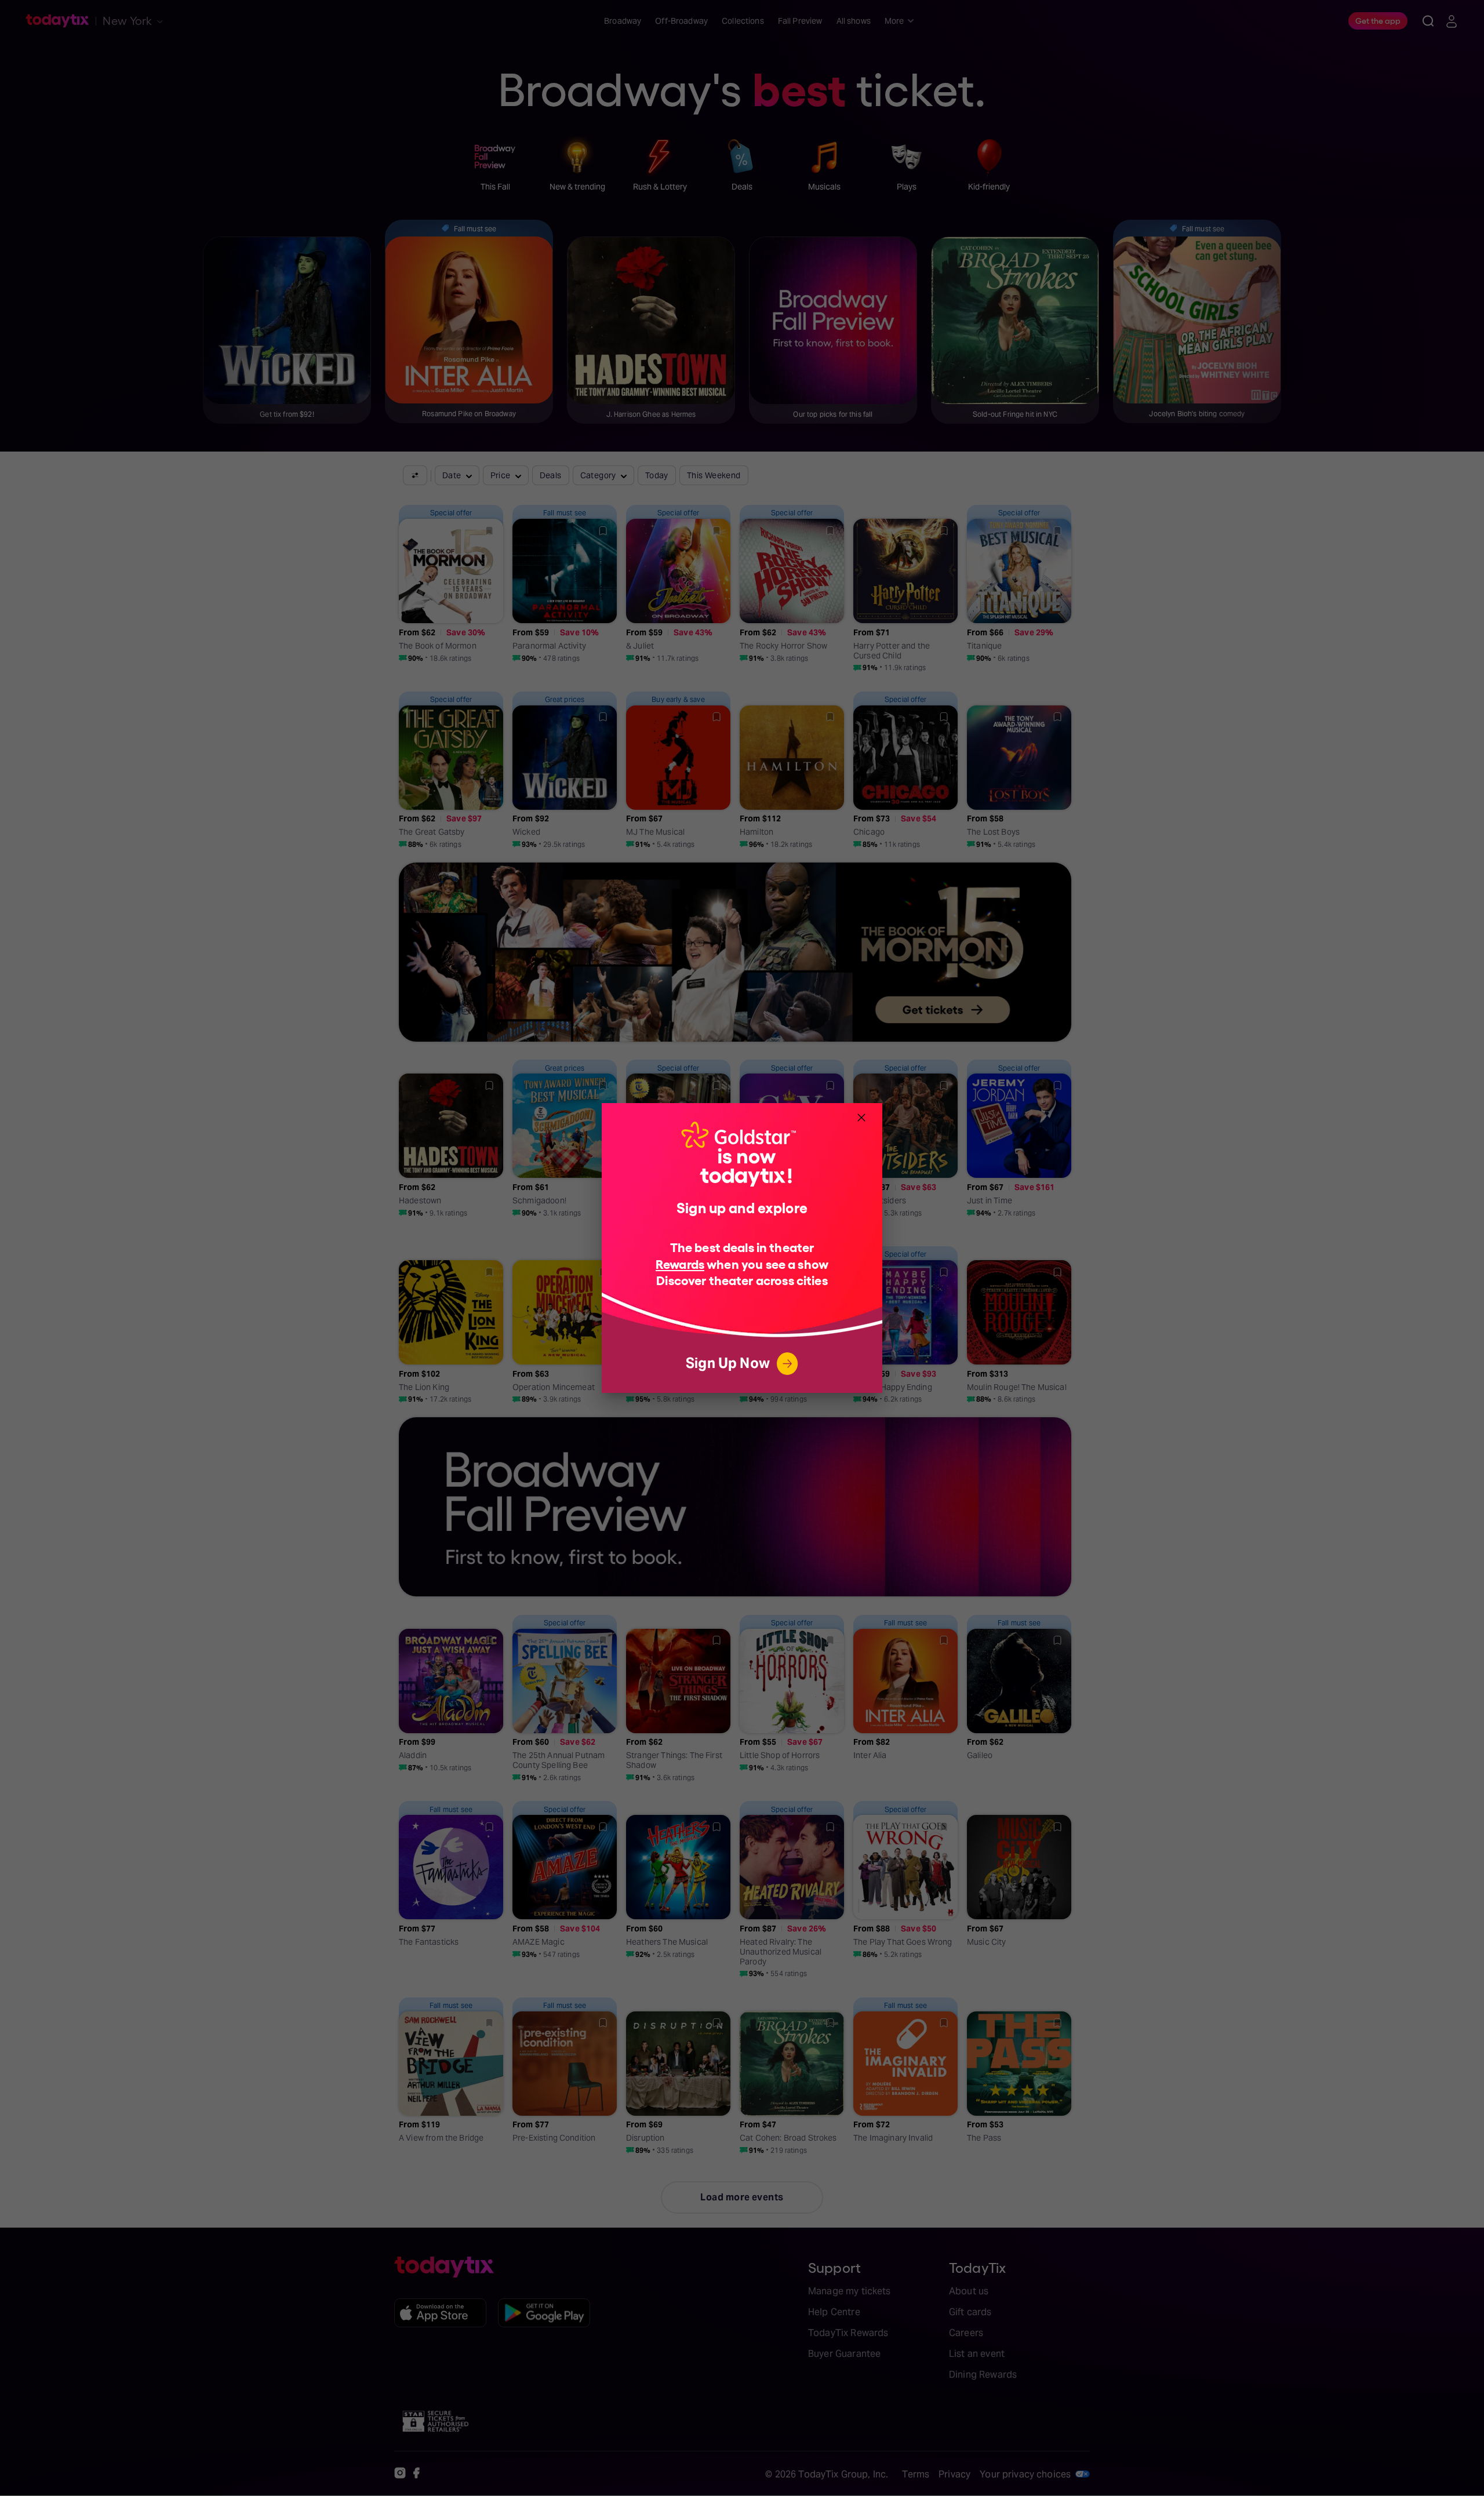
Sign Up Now (728, 1363)
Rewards (680, 1263)
